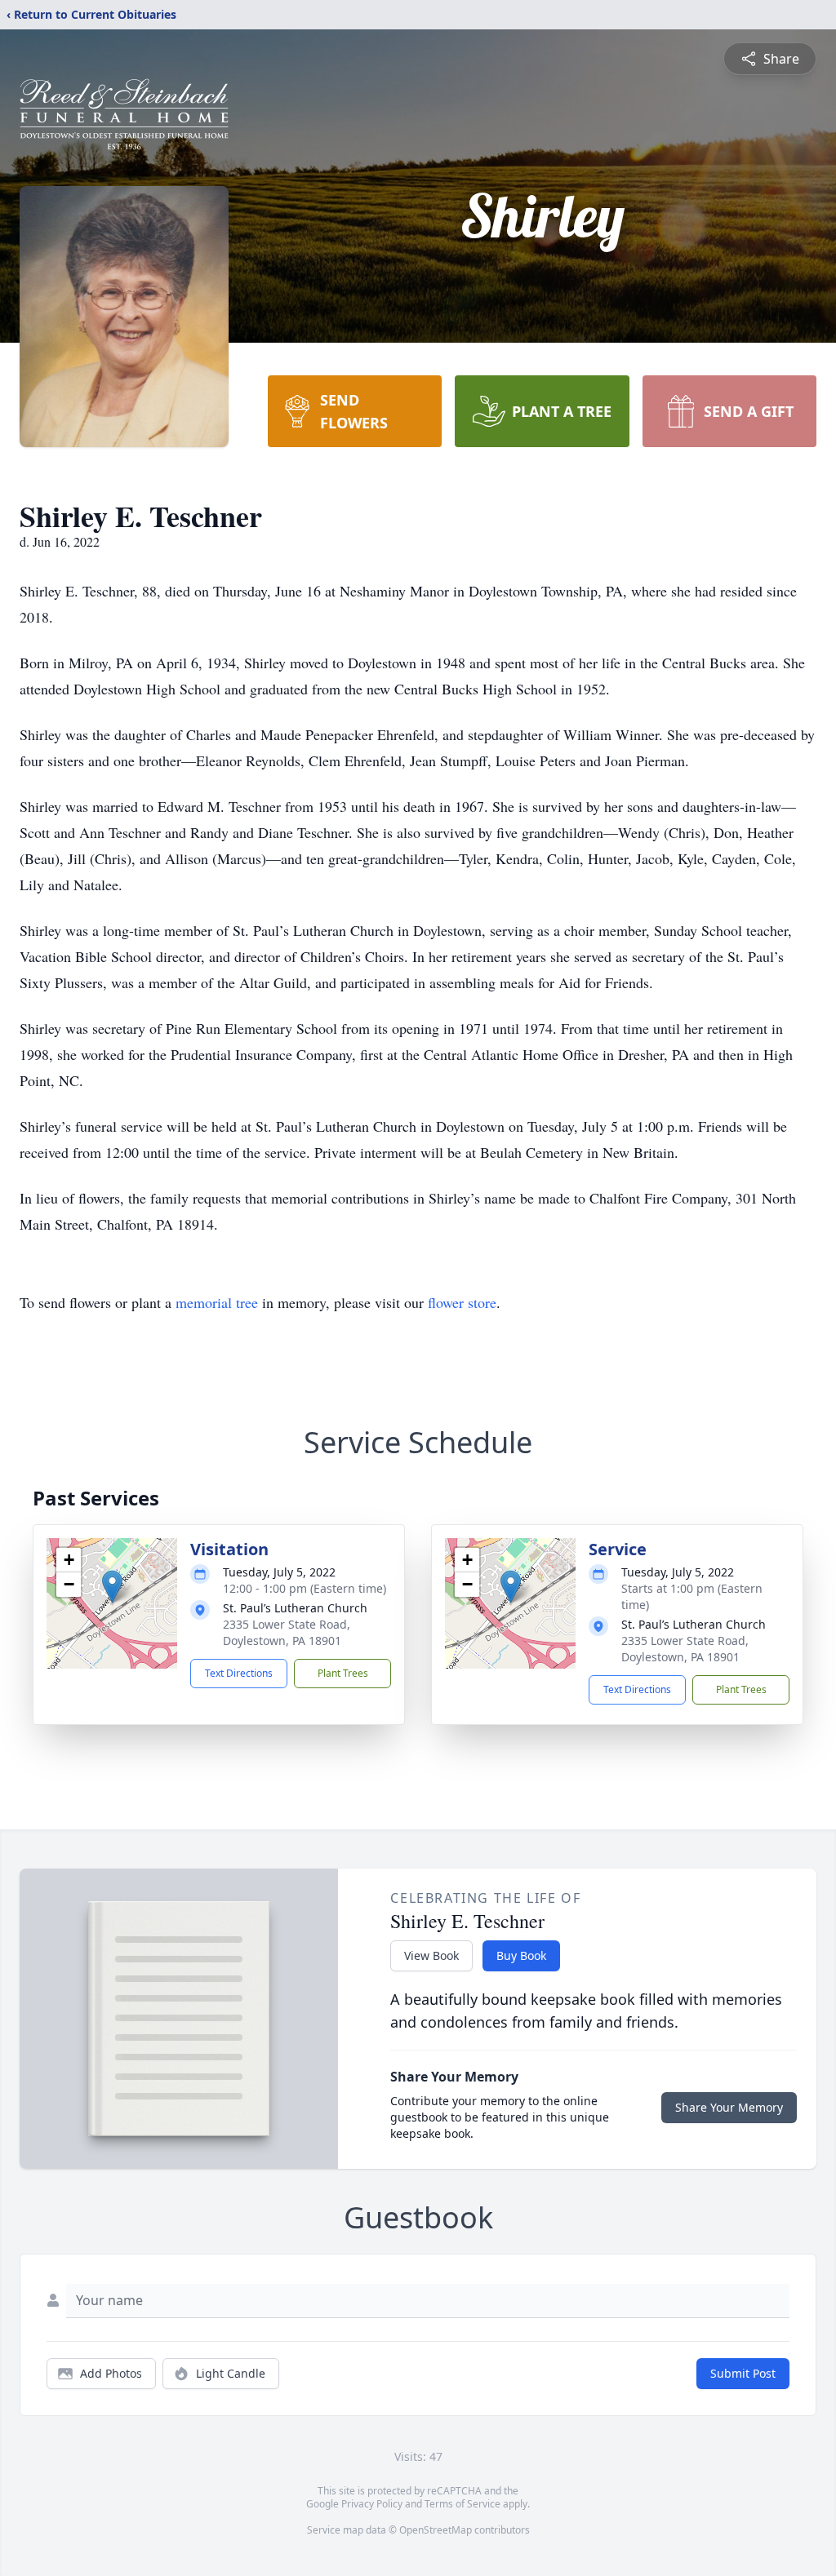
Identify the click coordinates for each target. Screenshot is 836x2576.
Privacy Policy (372, 2504)
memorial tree (217, 1302)
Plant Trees (343, 1673)
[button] (112, 1587)
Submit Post (743, 2373)
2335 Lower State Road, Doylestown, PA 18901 (287, 1632)
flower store (462, 1302)
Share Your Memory (729, 2107)
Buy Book (521, 1955)
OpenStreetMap (436, 2530)
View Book (431, 1955)
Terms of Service (462, 2504)
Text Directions (239, 1673)
